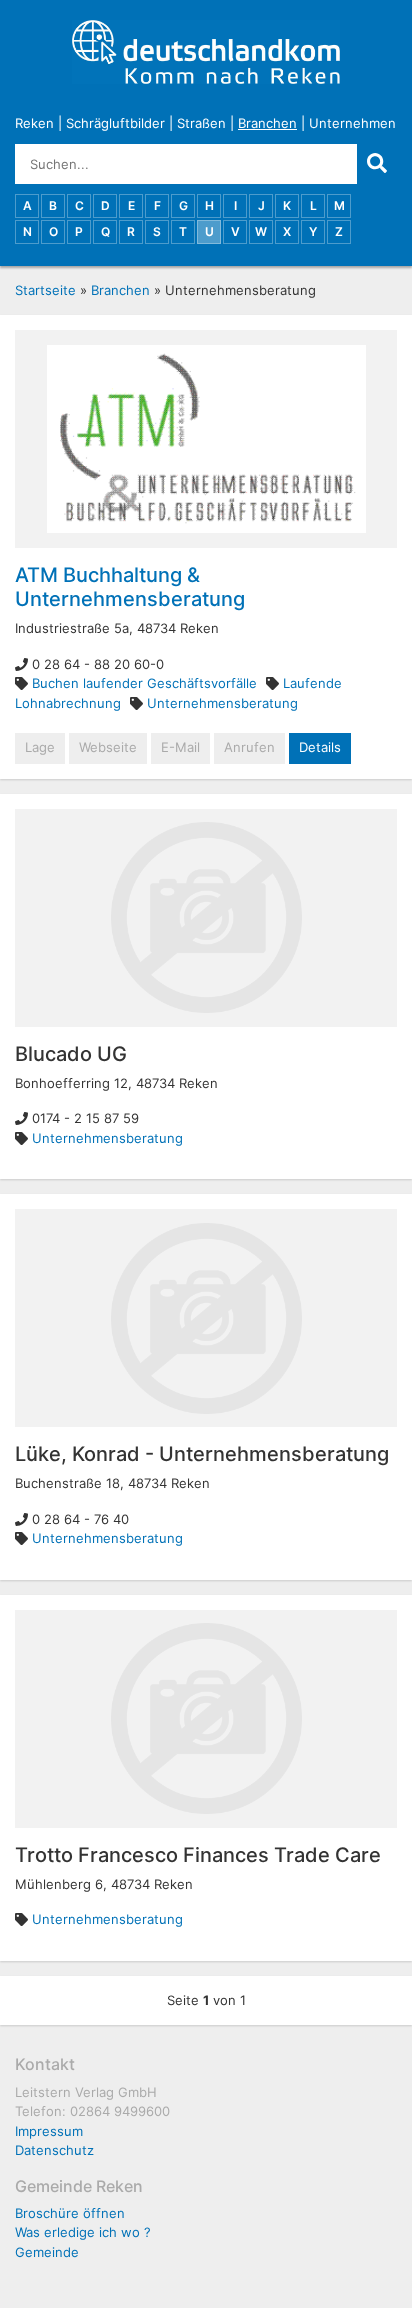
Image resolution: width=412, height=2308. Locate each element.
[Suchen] (377, 164)
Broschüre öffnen (70, 2213)
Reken (34, 123)
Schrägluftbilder (115, 123)
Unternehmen (352, 123)
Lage (40, 747)
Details (320, 747)
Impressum (49, 2131)
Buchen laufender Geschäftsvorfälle (144, 683)
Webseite (108, 747)
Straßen (201, 123)
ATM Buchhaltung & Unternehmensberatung (130, 587)
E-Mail (180, 747)
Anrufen (249, 747)
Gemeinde (47, 2252)
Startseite (45, 290)
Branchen (267, 123)
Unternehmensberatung (222, 703)
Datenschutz (54, 2150)
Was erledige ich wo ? (83, 2232)
